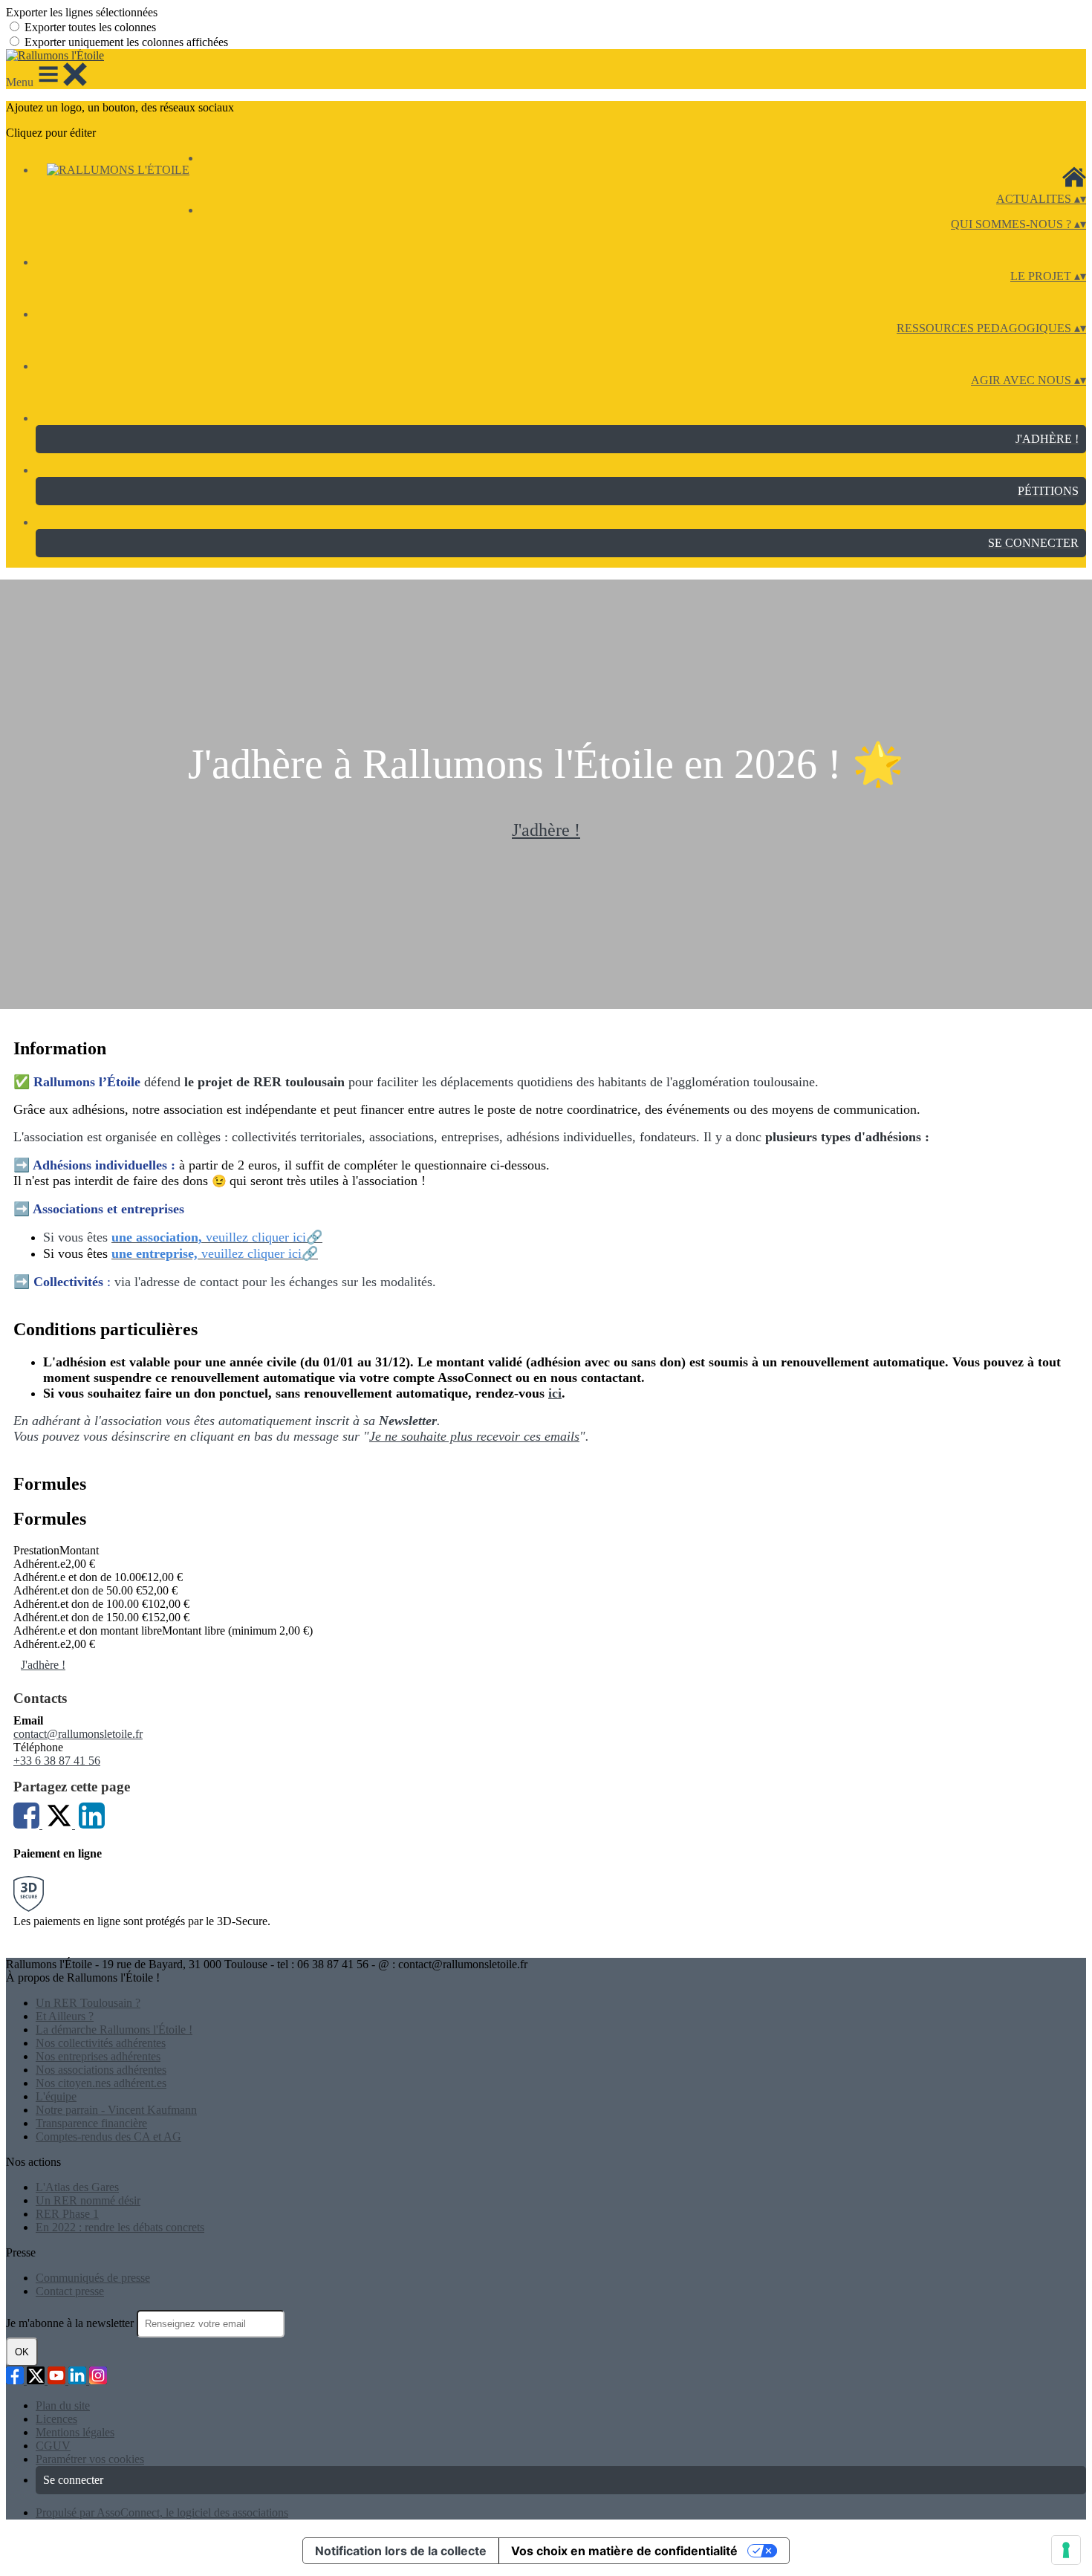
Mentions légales (75, 2432)
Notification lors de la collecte (401, 2551)
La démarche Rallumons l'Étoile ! (114, 2030)
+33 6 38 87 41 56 (57, 1761)
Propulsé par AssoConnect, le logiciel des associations (162, 2512)
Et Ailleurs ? (65, 2016)
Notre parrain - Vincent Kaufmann (116, 2110)
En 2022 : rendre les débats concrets (120, 2227)
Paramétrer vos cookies (90, 2459)
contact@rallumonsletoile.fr (78, 1734)
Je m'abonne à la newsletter (71, 2323)
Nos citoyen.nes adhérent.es (101, 2083)
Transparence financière (91, 2123)
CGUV (53, 2446)
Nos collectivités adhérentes (101, 2043)
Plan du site (63, 2405)
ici (555, 1393)
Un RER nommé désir (88, 2200)
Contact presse (70, 2291)
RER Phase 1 (67, 2214)
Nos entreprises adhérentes (98, 2056)
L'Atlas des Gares (77, 2187)
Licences (56, 2419)
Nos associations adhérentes (101, 2070)
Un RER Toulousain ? (88, 2003)
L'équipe (56, 2096)
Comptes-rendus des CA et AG (108, 2137)
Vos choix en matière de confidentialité (624, 2551)
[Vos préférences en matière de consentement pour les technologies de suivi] (1066, 2550)
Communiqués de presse (93, 2278)
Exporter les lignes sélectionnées (82, 12)
